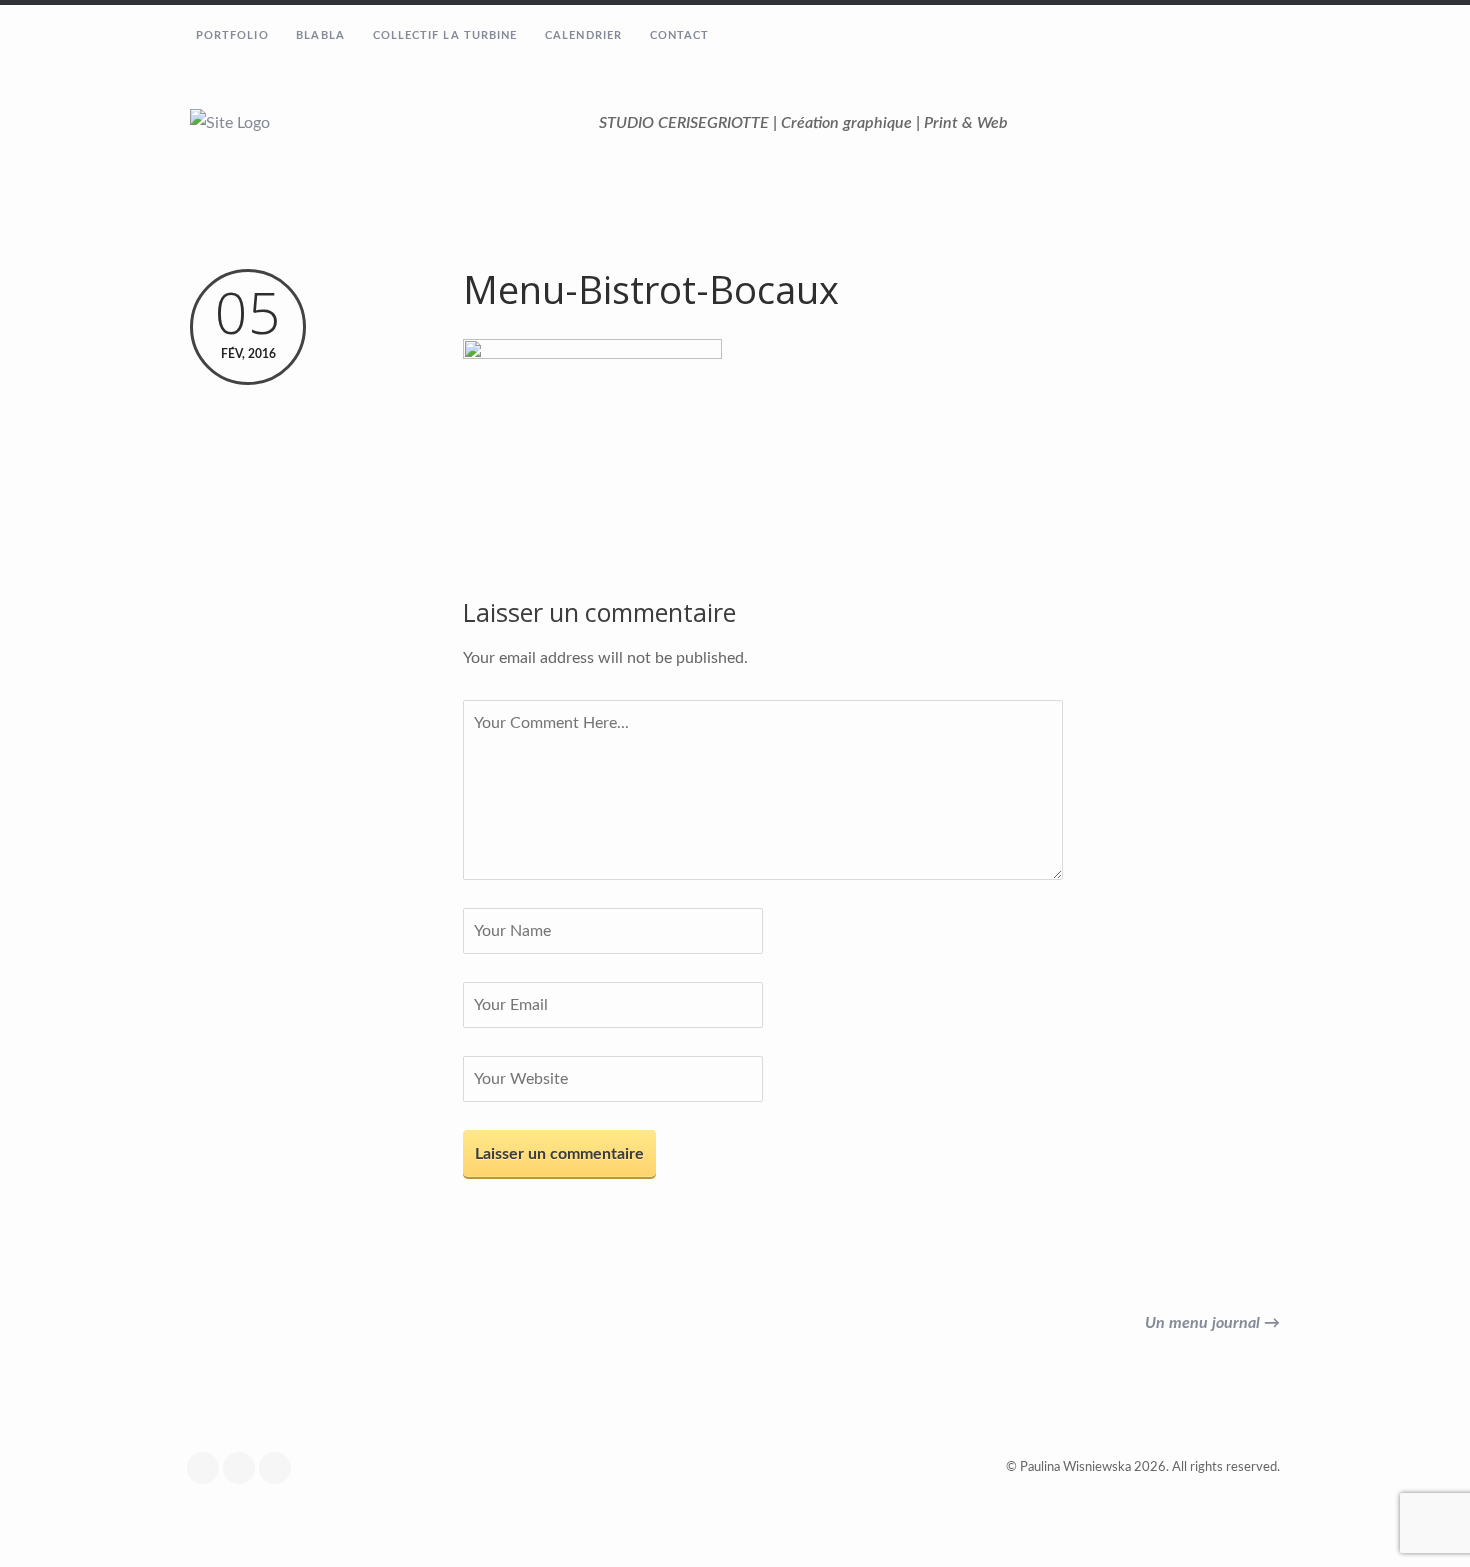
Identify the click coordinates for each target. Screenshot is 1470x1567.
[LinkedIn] (280, 1468)
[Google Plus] (208, 1468)
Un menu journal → (1212, 1323)
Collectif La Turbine (445, 35)
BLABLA (320, 35)
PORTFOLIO (232, 35)
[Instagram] (244, 1468)
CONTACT (680, 35)
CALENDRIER (583, 35)
